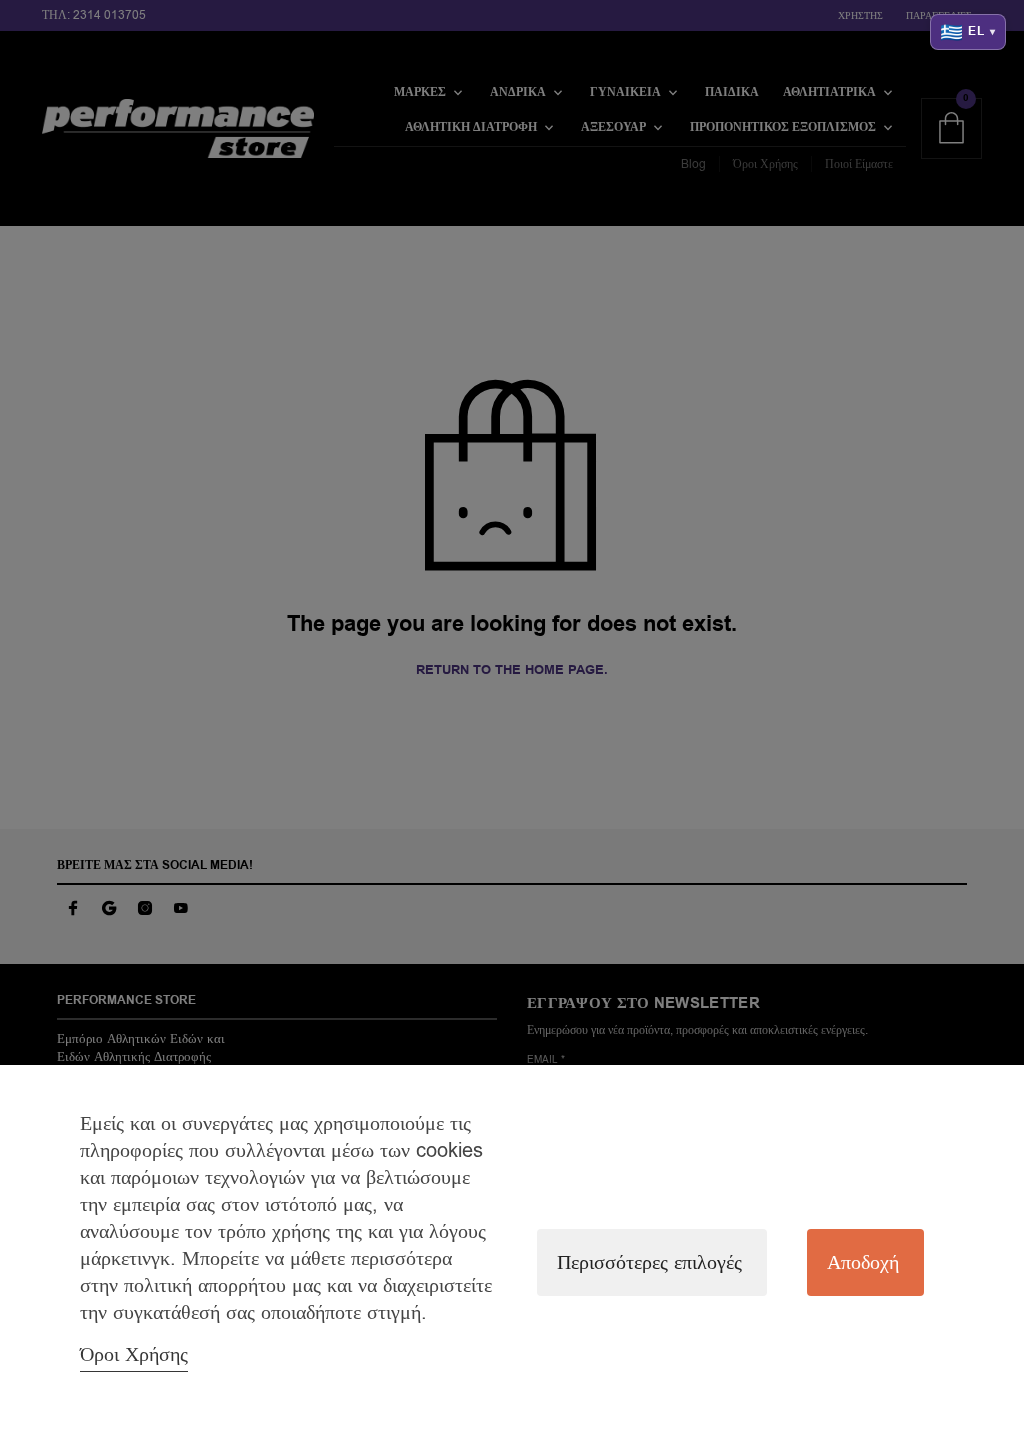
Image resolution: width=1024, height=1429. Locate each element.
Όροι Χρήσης (134, 1354)
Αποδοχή (863, 1262)
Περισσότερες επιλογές (649, 1262)
